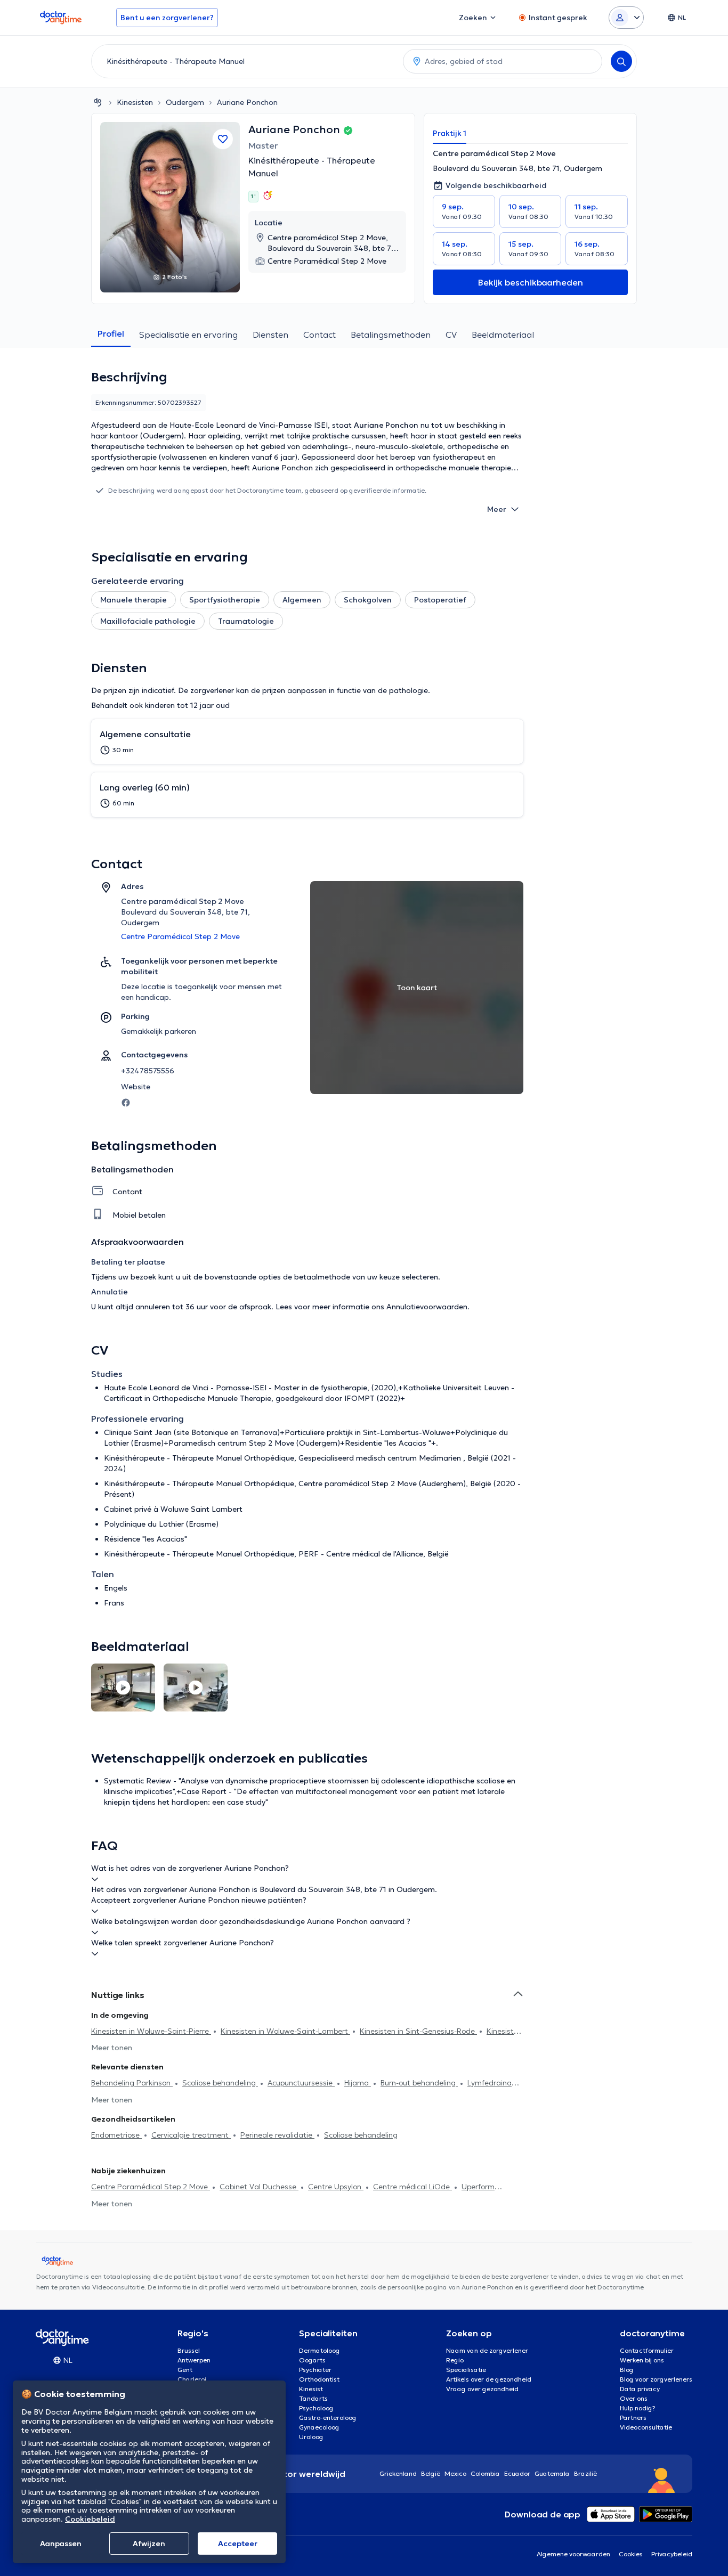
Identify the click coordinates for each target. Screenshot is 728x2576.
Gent (185, 2370)
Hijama (358, 2083)
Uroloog (311, 2437)
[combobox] (245, 61)
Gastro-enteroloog (328, 2418)
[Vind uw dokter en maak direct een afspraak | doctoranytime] (98, 102)
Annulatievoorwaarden (427, 1307)
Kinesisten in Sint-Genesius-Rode (418, 2031)
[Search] (621, 61)
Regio (455, 2360)
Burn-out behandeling (419, 2083)
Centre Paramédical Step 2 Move (151, 2187)
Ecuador (517, 2473)
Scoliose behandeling (220, 2083)
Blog (627, 2370)
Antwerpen (194, 2360)
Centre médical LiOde (412, 2187)
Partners (633, 2418)
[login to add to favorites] (223, 139)
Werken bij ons (642, 2360)
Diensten (270, 335)
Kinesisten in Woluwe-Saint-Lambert (285, 2031)
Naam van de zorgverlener (487, 2350)
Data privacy (640, 2389)
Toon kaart (417, 988)
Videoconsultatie (646, 2427)
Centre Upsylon (336, 2187)
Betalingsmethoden (391, 335)
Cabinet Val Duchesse (259, 2187)
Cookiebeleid (90, 2519)
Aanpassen (61, 2544)
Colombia (485, 2473)
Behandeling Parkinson (132, 2083)
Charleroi (192, 2379)
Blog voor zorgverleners (656, 2379)
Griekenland (398, 2473)
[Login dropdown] (626, 18)
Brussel (189, 2350)
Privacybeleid (672, 2554)
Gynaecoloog (319, 2427)
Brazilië (585, 2473)
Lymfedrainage (494, 2083)
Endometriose (116, 2135)
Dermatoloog (319, 2350)
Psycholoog (316, 2408)
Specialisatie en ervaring (188, 335)
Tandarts (313, 2398)
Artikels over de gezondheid (489, 2379)
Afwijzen (149, 2544)
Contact (319, 335)
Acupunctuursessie (301, 2083)
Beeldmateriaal (503, 335)
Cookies (631, 2554)
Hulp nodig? (638, 2408)
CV (451, 335)
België (431, 2473)
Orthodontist (319, 2379)
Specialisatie (466, 2370)
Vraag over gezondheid (482, 2389)
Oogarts (312, 2360)
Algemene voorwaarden (573, 2554)
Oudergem (185, 102)
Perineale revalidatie (277, 2135)
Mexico (455, 2473)
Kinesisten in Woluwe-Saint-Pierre (151, 2031)
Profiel (111, 333)
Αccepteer (238, 2544)
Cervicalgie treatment (191, 2135)
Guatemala (552, 2473)
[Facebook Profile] (126, 1102)
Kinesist (311, 2389)
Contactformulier (647, 2350)
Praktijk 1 (450, 133)
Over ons (634, 2398)
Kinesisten (135, 102)
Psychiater (315, 2370)
